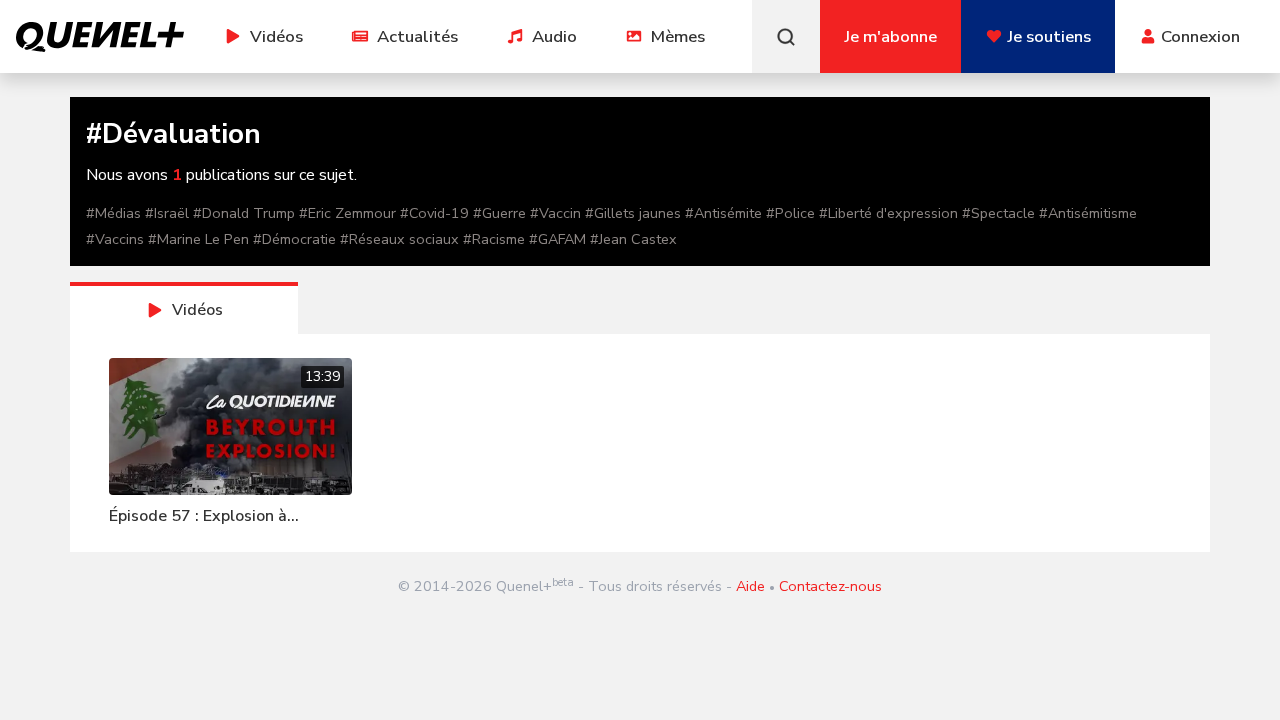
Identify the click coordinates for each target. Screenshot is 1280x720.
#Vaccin (555, 213)
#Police (790, 213)
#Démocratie (294, 239)
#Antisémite (723, 213)
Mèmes (678, 36)
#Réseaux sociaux (399, 239)
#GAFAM (557, 239)
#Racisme (494, 239)
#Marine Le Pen (198, 239)
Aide (750, 586)
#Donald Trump (244, 213)
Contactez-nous (830, 586)
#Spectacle (998, 213)
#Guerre (499, 213)
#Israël (167, 213)
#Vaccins (115, 239)
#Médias (113, 213)
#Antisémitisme (1088, 213)
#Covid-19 (434, 213)
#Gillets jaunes (633, 213)
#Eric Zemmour (347, 213)
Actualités (417, 36)
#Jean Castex (633, 239)
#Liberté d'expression (888, 213)
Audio (554, 36)
